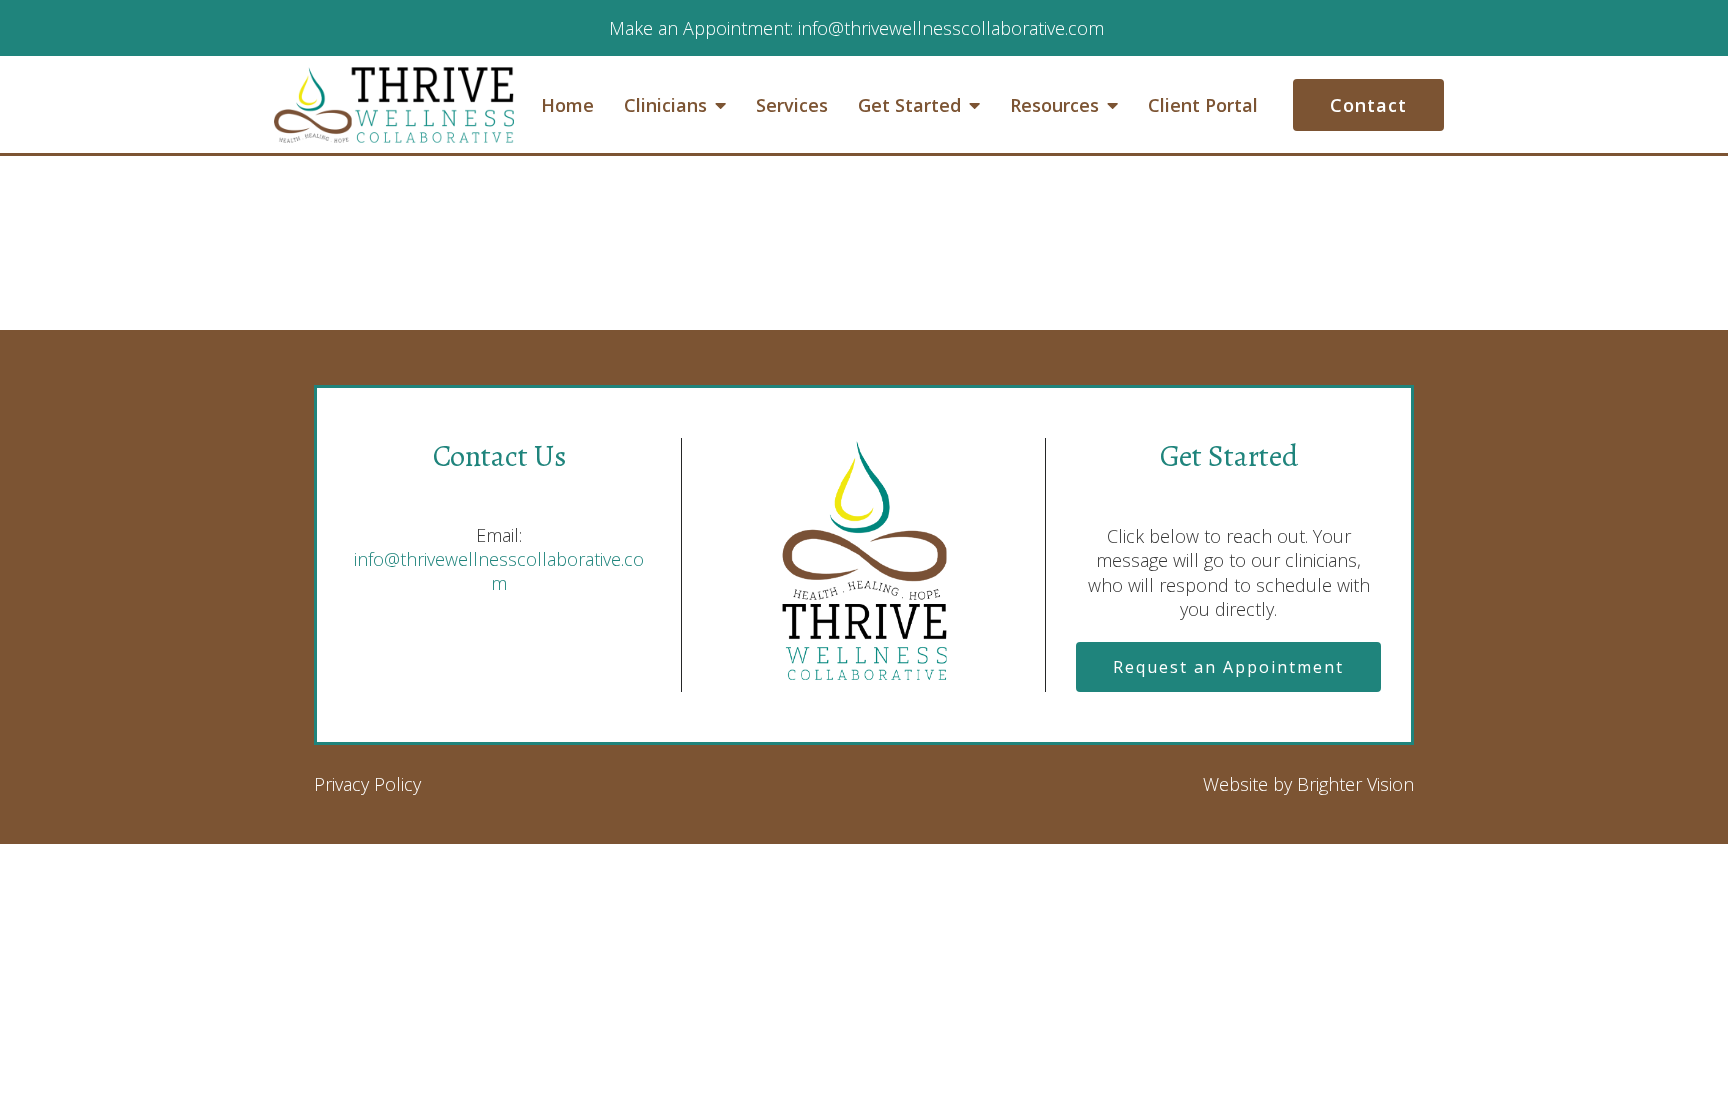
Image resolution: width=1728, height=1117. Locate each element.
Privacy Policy (367, 784)
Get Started (909, 105)
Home (567, 105)
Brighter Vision (1355, 784)
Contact (1368, 105)
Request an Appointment (1228, 667)
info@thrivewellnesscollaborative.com (499, 571)
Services (792, 105)
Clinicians (665, 105)
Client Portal (1203, 105)
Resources (1054, 105)
